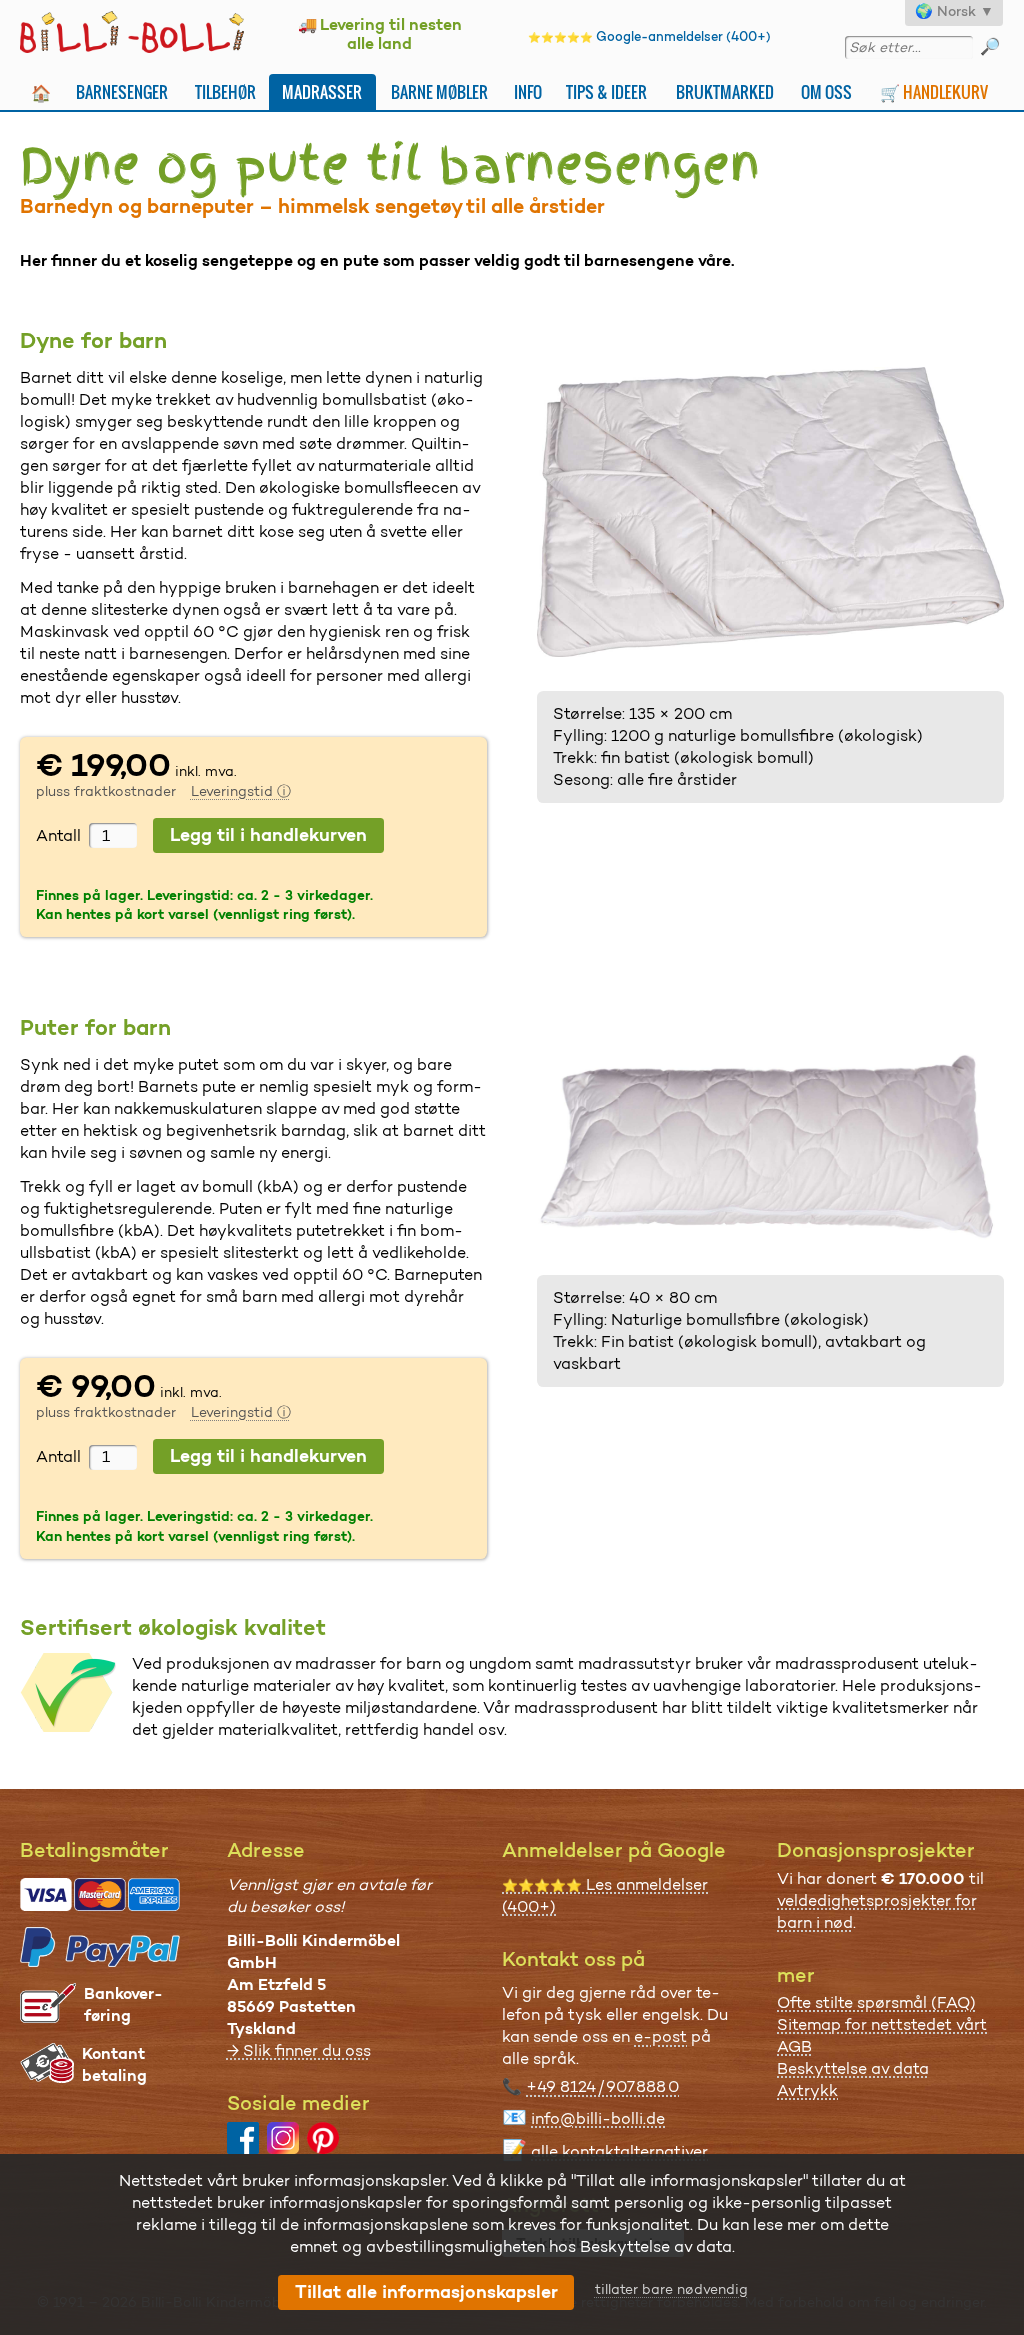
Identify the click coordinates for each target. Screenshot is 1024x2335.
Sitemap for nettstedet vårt (882, 2024)
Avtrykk (807, 2090)
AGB (794, 2046)
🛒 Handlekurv (934, 92)
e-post (660, 2036)
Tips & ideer (606, 92)
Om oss (826, 92)
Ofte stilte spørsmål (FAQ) (876, 2002)
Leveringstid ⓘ (241, 791)
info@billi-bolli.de (598, 2118)
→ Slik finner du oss (299, 2050)
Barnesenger (122, 92)
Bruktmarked (725, 92)
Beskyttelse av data (853, 2068)
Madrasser (322, 92)
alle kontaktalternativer (619, 2151)
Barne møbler (439, 92)
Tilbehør (225, 92)
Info (528, 92)
